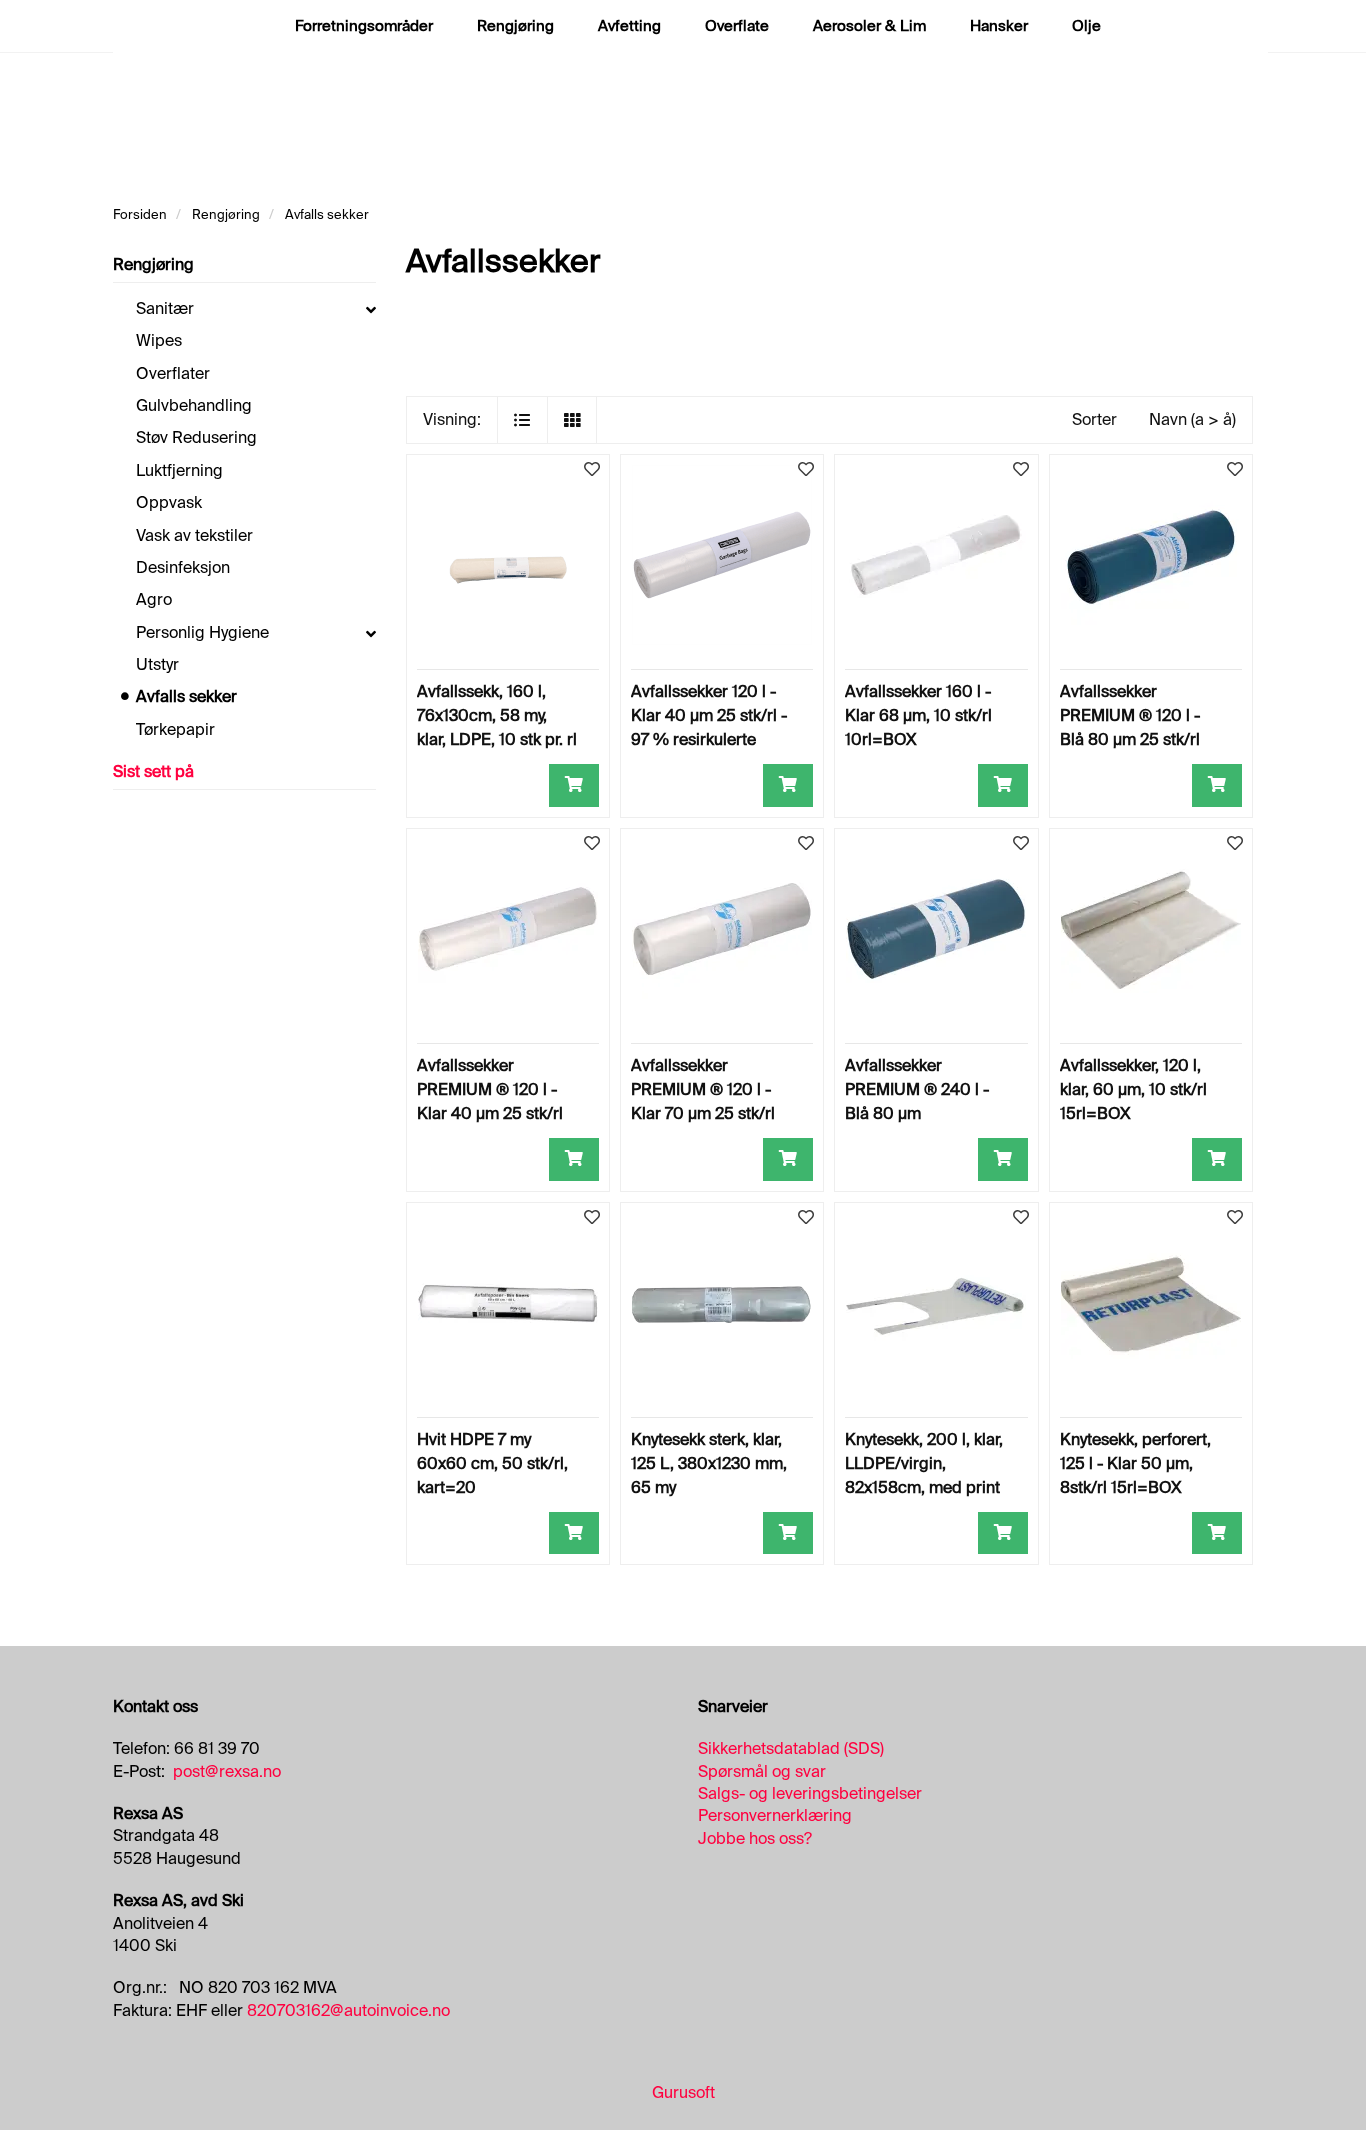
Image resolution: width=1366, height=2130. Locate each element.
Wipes (159, 340)
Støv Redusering (196, 437)
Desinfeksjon (183, 567)
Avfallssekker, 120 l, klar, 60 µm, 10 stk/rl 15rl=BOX (1133, 1089)
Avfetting (629, 26)
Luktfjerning (179, 470)
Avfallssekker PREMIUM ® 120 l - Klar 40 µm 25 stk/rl (490, 1089)
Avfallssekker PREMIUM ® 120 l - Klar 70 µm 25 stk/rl (703, 1089)
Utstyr (157, 664)
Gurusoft (683, 2092)
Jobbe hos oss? (755, 1838)
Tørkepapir (175, 729)
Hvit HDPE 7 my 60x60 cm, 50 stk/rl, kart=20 (492, 1463)
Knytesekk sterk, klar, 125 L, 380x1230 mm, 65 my (709, 1463)
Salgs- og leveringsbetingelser (810, 1793)
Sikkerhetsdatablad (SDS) (791, 1748)
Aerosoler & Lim (869, 26)
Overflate (737, 26)
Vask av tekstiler (194, 535)
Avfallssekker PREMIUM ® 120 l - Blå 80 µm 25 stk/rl (1130, 715)
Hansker (999, 26)
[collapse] (371, 309)
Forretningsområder (364, 26)
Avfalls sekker (186, 696)
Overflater (173, 373)
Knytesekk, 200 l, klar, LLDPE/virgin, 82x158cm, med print (924, 1463)
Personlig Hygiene (202, 632)
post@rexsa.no (227, 1771)
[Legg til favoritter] (592, 470)
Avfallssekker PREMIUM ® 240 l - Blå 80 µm (917, 1089)
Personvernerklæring (775, 1815)
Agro (154, 599)
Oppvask (169, 502)
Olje (1086, 26)
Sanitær (165, 308)
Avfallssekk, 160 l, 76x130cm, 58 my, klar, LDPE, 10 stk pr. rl (497, 715)
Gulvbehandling (194, 405)
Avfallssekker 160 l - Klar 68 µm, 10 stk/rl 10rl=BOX (918, 715)
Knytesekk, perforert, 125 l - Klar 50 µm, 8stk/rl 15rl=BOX (1135, 1463)
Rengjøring (515, 26)
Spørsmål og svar (762, 1771)
